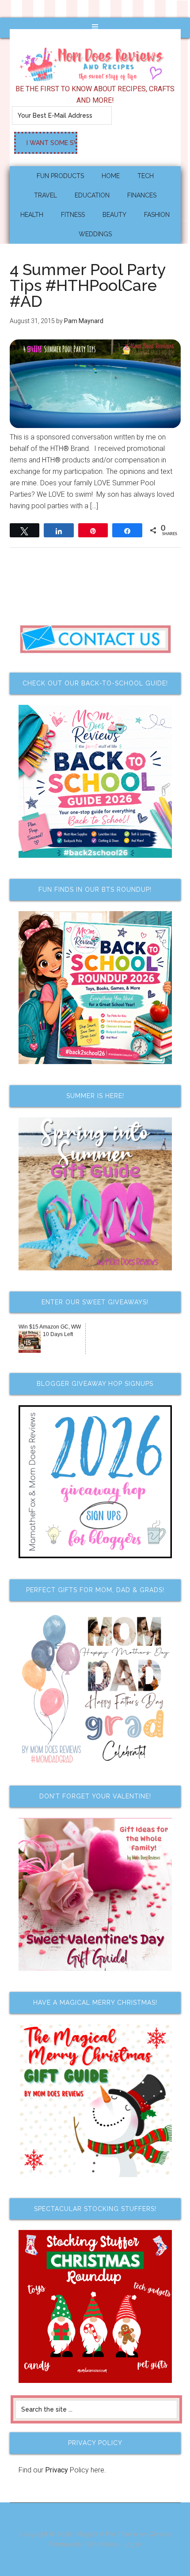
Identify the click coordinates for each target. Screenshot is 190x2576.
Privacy (57, 2470)
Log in (132, 2544)
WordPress (102, 2544)
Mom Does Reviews (95, 61)
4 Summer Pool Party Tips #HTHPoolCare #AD (88, 285)
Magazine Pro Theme (107, 2534)
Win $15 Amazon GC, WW (50, 1327)
